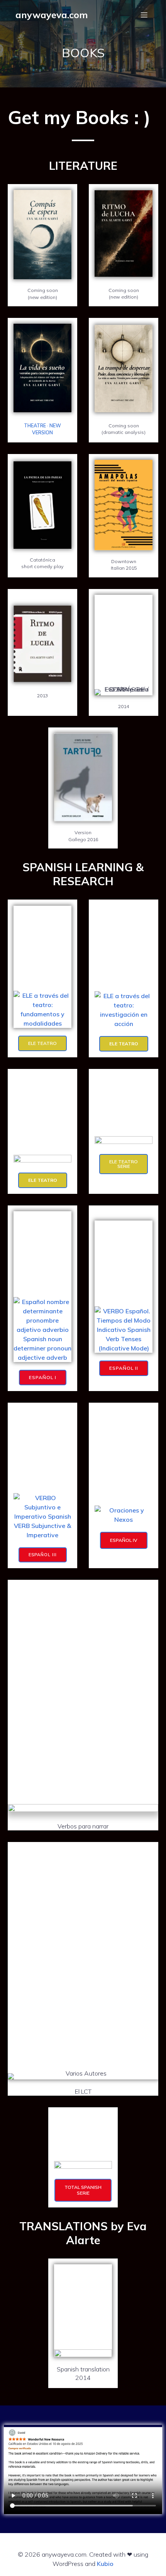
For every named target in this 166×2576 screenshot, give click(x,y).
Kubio (105, 2564)
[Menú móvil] (144, 15)
